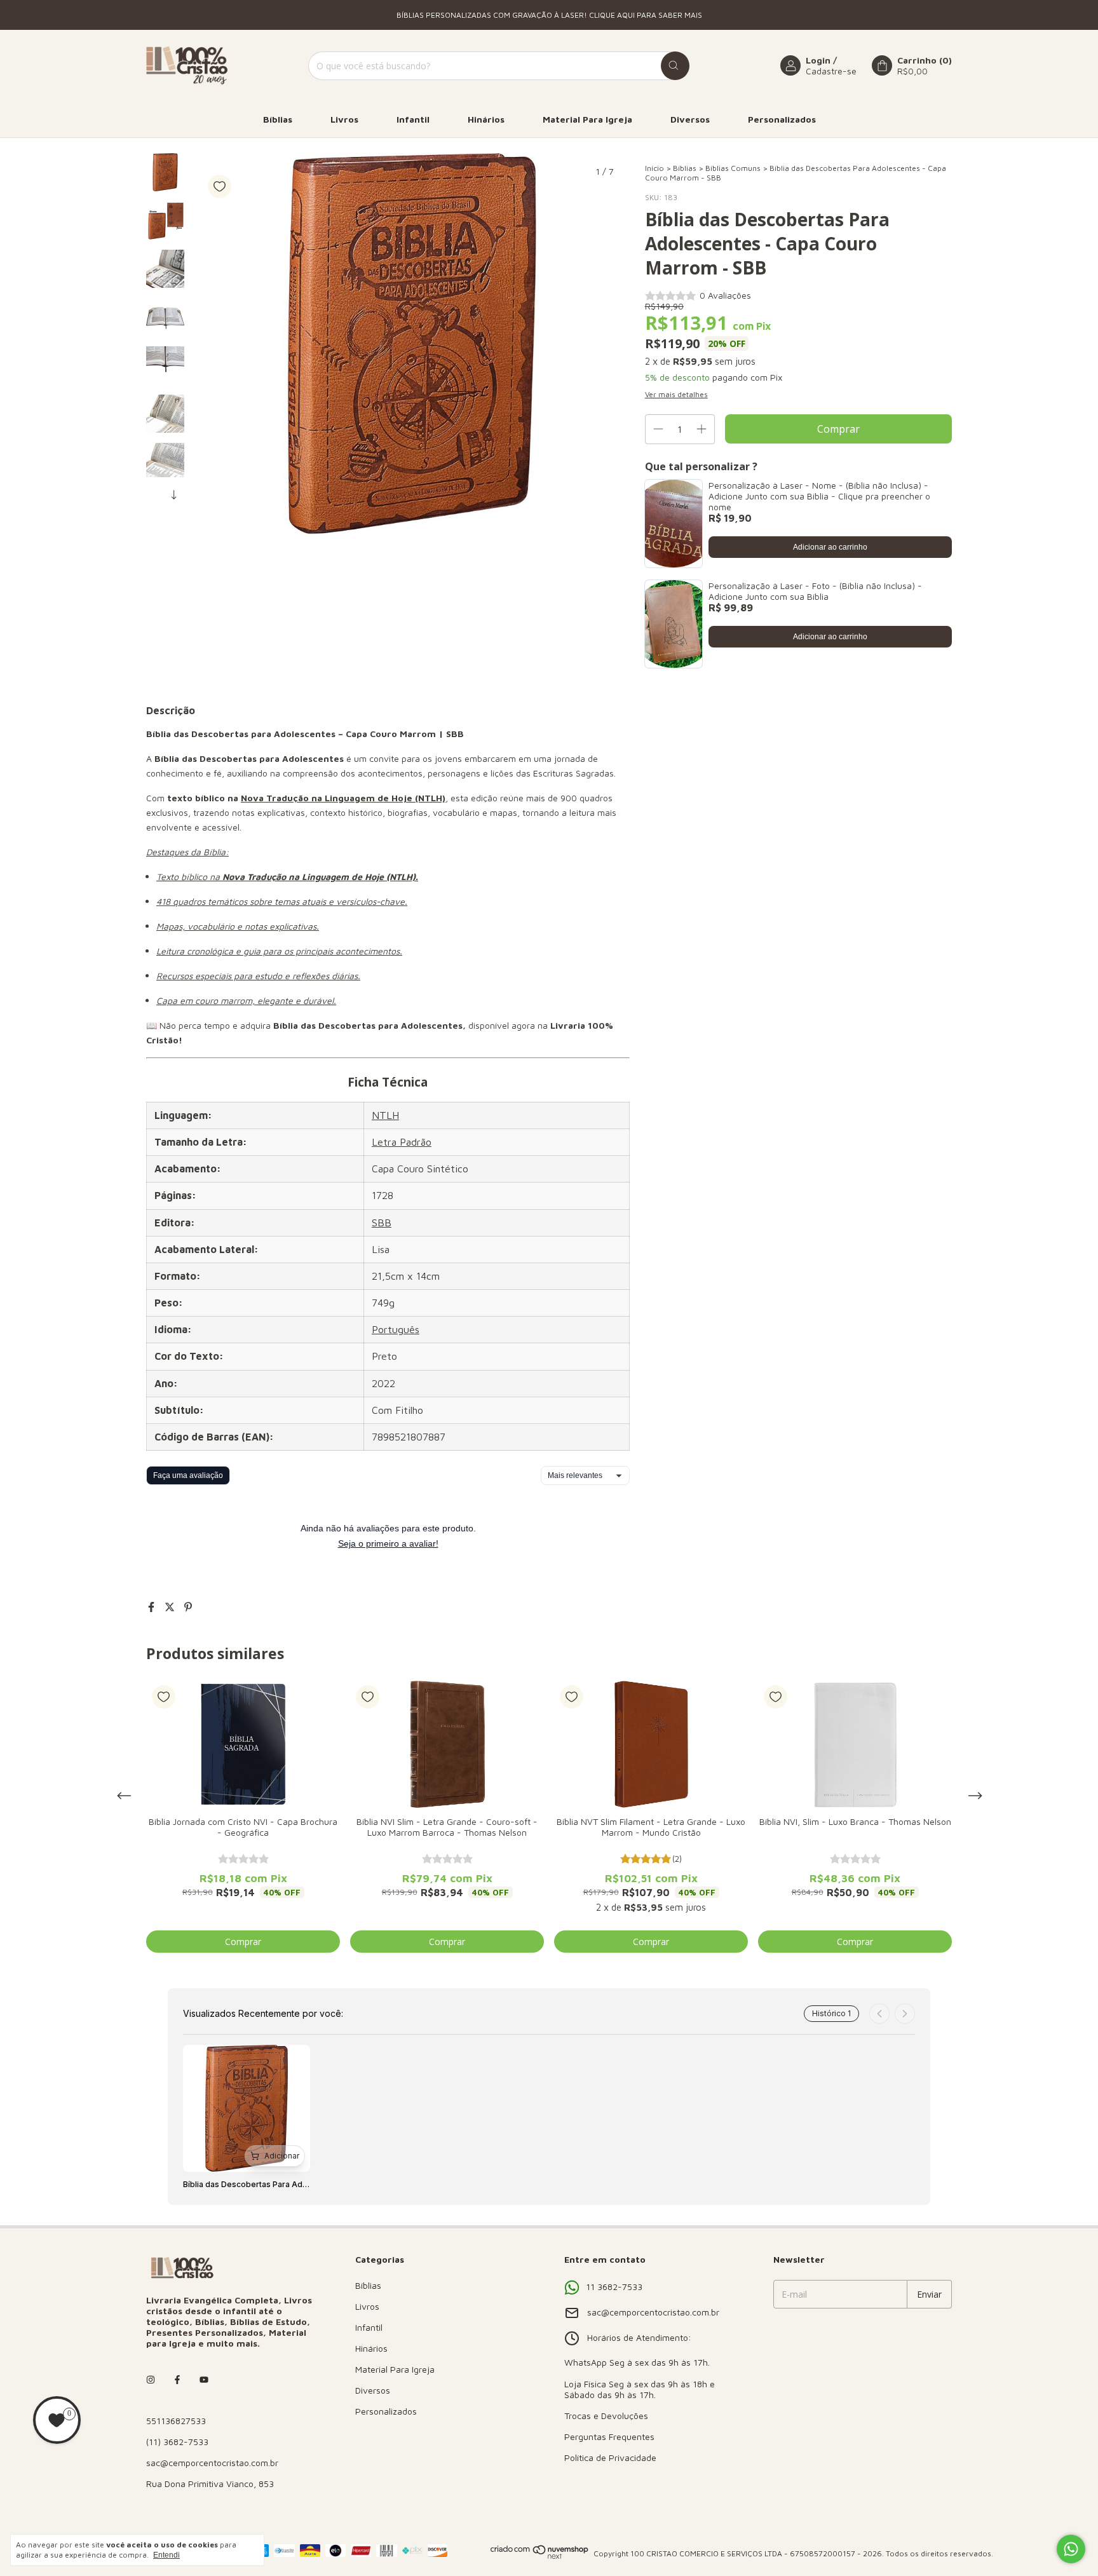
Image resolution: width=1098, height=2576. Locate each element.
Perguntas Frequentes (609, 2437)
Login (818, 60)
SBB (382, 1223)
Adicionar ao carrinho (830, 547)
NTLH (385, 1115)
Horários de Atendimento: (639, 2337)
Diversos (690, 119)
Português (396, 1329)
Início (654, 168)
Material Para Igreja (587, 119)
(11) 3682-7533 (177, 2442)
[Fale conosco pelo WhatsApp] (1071, 2549)
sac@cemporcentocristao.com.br (212, 2463)
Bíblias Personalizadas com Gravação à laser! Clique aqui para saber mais (549, 15)
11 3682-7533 (614, 2287)
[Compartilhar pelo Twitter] (171, 1607)
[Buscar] (675, 66)
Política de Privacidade (610, 2457)
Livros (344, 119)
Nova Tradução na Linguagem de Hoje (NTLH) (343, 798)
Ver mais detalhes (676, 394)
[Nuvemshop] (540, 2557)
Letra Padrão (402, 1142)
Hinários (486, 119)
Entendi (166, 2555)
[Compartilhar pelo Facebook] (153, 1607)
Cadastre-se (831, 71)
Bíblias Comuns (733, 168)
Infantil (413, 119)
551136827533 (176, 2421)
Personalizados (782, 119)
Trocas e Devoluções (606, 2416)
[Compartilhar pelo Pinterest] (188, 1607)
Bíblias (278, 119)
